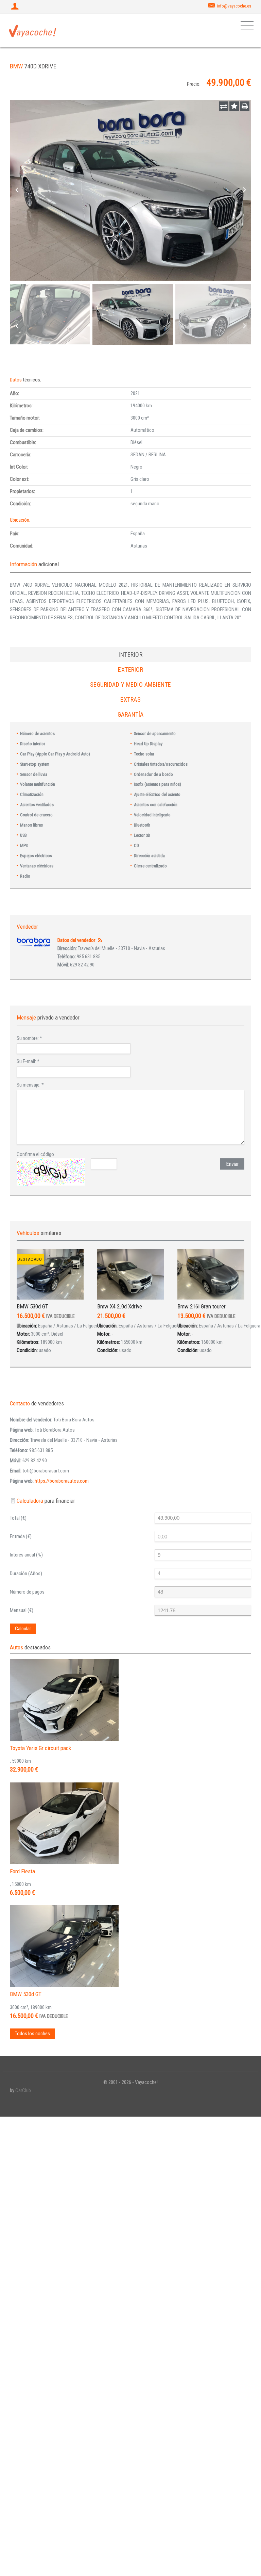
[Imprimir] (245, 106)
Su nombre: (29, 1038)
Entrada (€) (21, 1536)
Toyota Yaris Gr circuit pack (40, 1748)
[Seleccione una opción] (224, 106)
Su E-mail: (28, 1061)
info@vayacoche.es (234, 6)
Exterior (130, 670)
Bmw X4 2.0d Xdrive (120, 1306)
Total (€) (18, 1518)
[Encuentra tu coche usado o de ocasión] (33, 31)
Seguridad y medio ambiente (131, 684)
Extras (130, 699)
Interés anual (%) (26, 1555)
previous (17, 190)
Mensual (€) (22, 1610)
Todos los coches (32, 2034)
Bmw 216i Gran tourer (202, 1306)
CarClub (23, 2090)
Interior (130, 655)
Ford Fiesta (22, 1871)
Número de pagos (27, 1592)
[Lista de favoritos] (234, 106)
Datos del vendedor (76, 940)
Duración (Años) (26, 1574)
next (244, 190)
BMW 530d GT (32, 1306)
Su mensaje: (30, 1085)
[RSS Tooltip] (100, 940)
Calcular (23, 1629)
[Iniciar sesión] (16, 7)
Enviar (232, 1164)
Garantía (131, 714)
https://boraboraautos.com (62, 1481)
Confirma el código (35, 1154)
